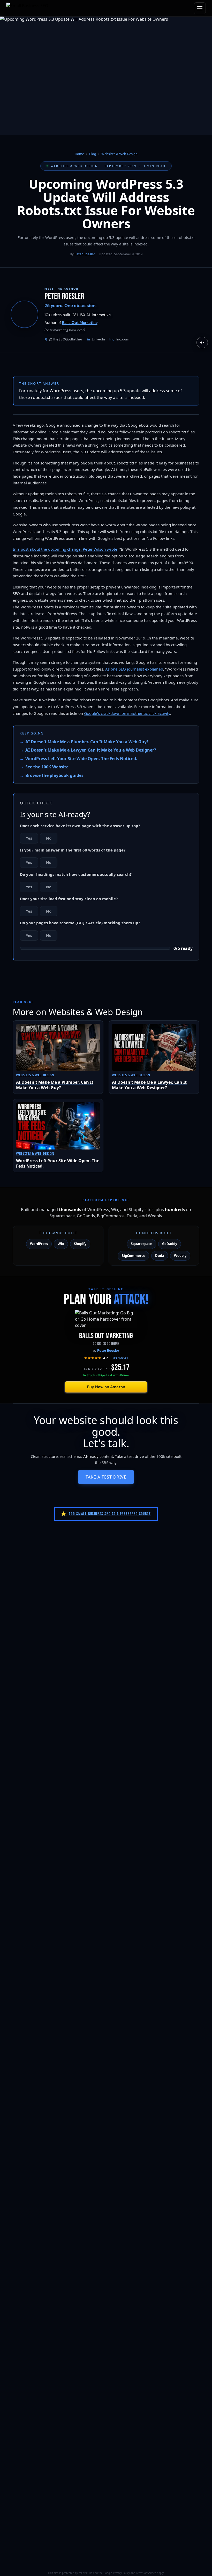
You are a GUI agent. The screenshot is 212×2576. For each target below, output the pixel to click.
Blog (93, 154)
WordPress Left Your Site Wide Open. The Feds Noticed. (81, 759)
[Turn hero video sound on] (202, 343)
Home (79, 154)
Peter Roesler (85, 254)
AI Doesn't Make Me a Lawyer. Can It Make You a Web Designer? (91, 750)
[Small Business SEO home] (27, 8)
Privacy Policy (121, 2573)
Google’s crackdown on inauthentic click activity (127, 713)
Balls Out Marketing (80, 323)
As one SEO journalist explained (134, 669)
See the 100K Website (47, 767)
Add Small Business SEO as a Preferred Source (106, 1514)
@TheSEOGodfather (63, 339)
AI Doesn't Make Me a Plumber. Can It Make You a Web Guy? (87, 742)
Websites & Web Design (119, 154)
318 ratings (120, 1358)
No (49, 838)
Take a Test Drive (106, 1477)
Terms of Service (146, 2573)
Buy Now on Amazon (106, 1387)
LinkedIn (96, 339)
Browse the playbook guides (54, 775)
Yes (29, 838)
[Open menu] (200, 8)
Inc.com (119, 339)
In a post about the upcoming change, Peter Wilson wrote (65, 549)
